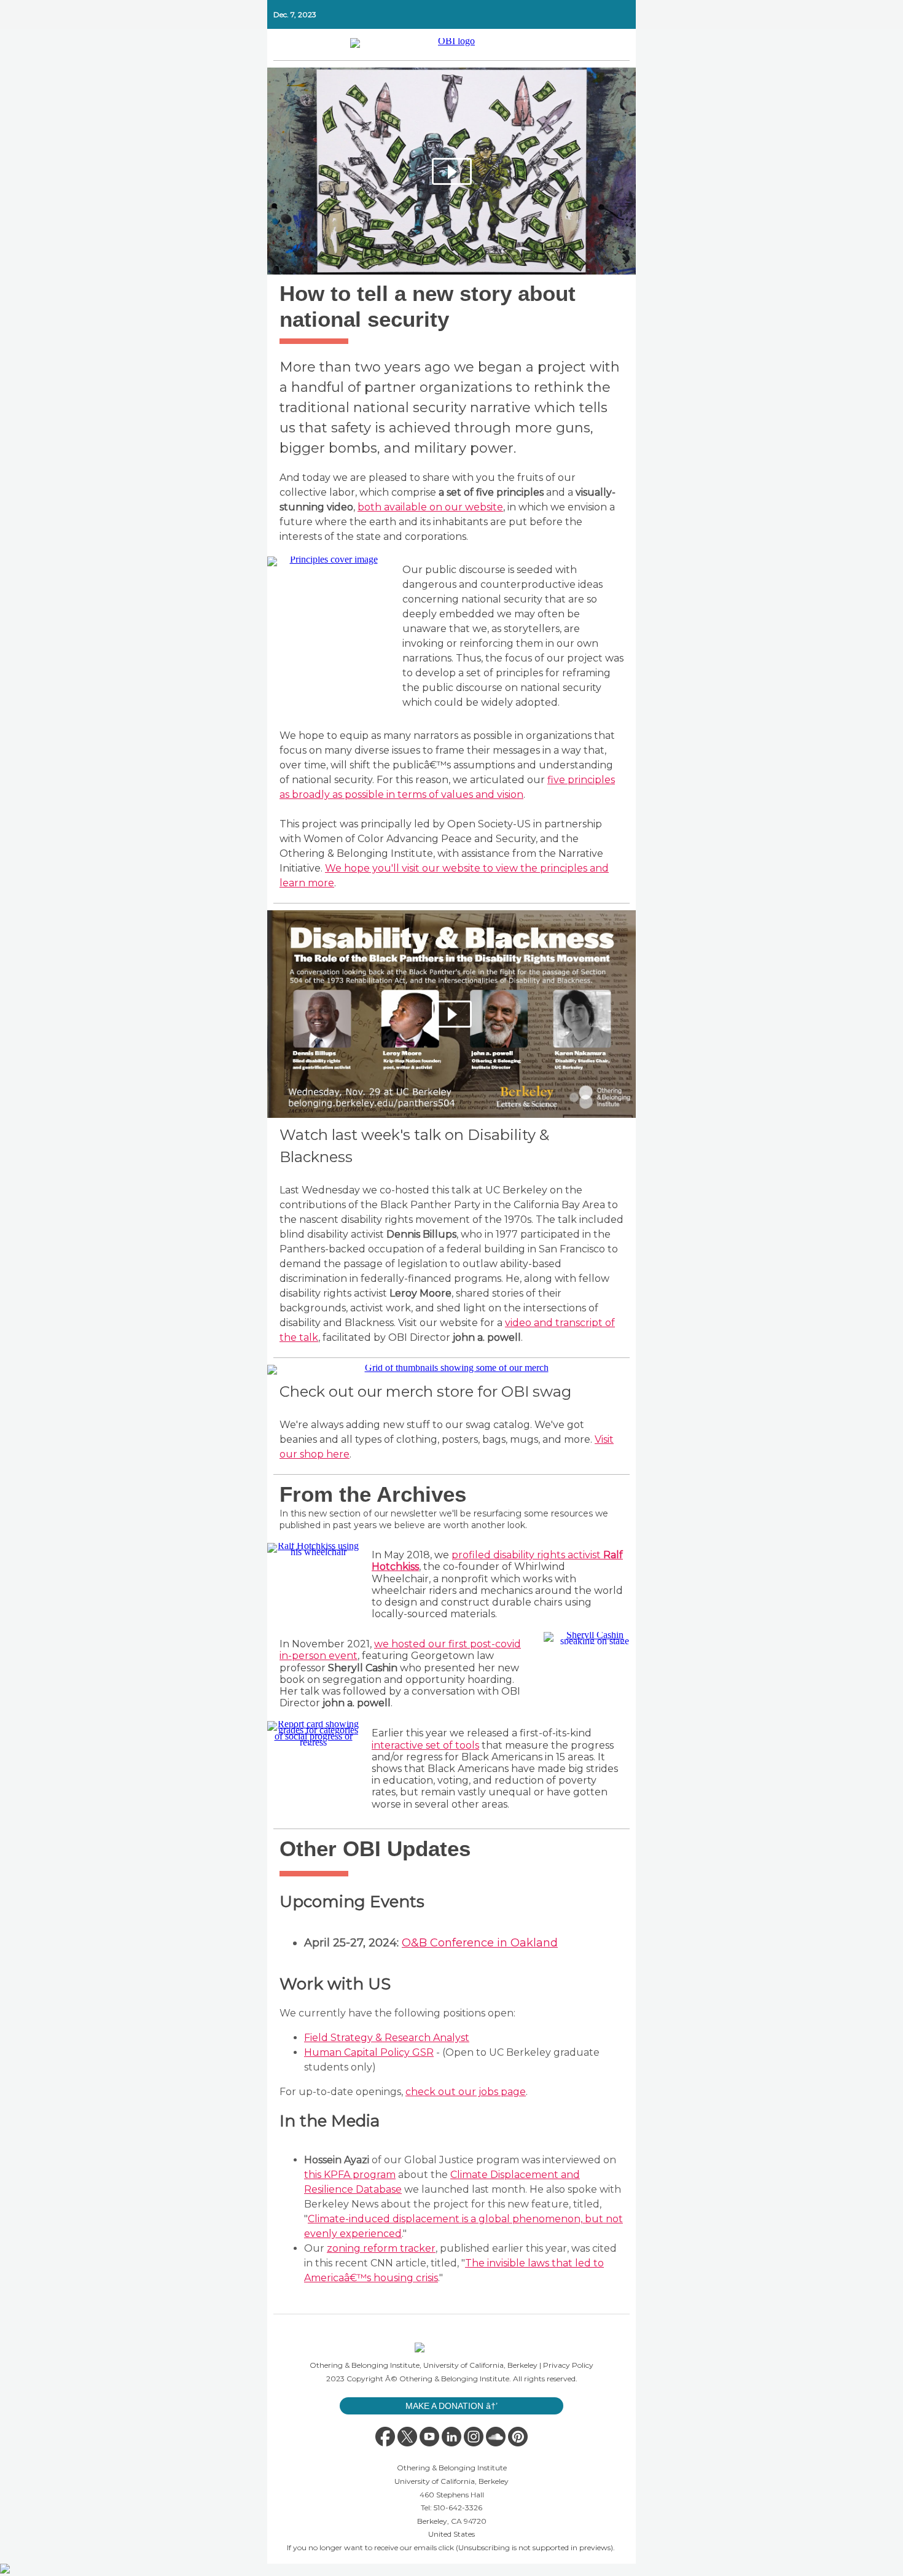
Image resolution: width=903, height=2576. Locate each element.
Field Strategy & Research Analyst (387, 2038)
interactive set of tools (425, 1745)
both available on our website (430, 507)
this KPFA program (350, 2175)
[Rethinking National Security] (451, 171)
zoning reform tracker (381, 2248)
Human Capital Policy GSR (369, 2052)
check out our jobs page (466, 2092)
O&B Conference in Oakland (480, 1943)
